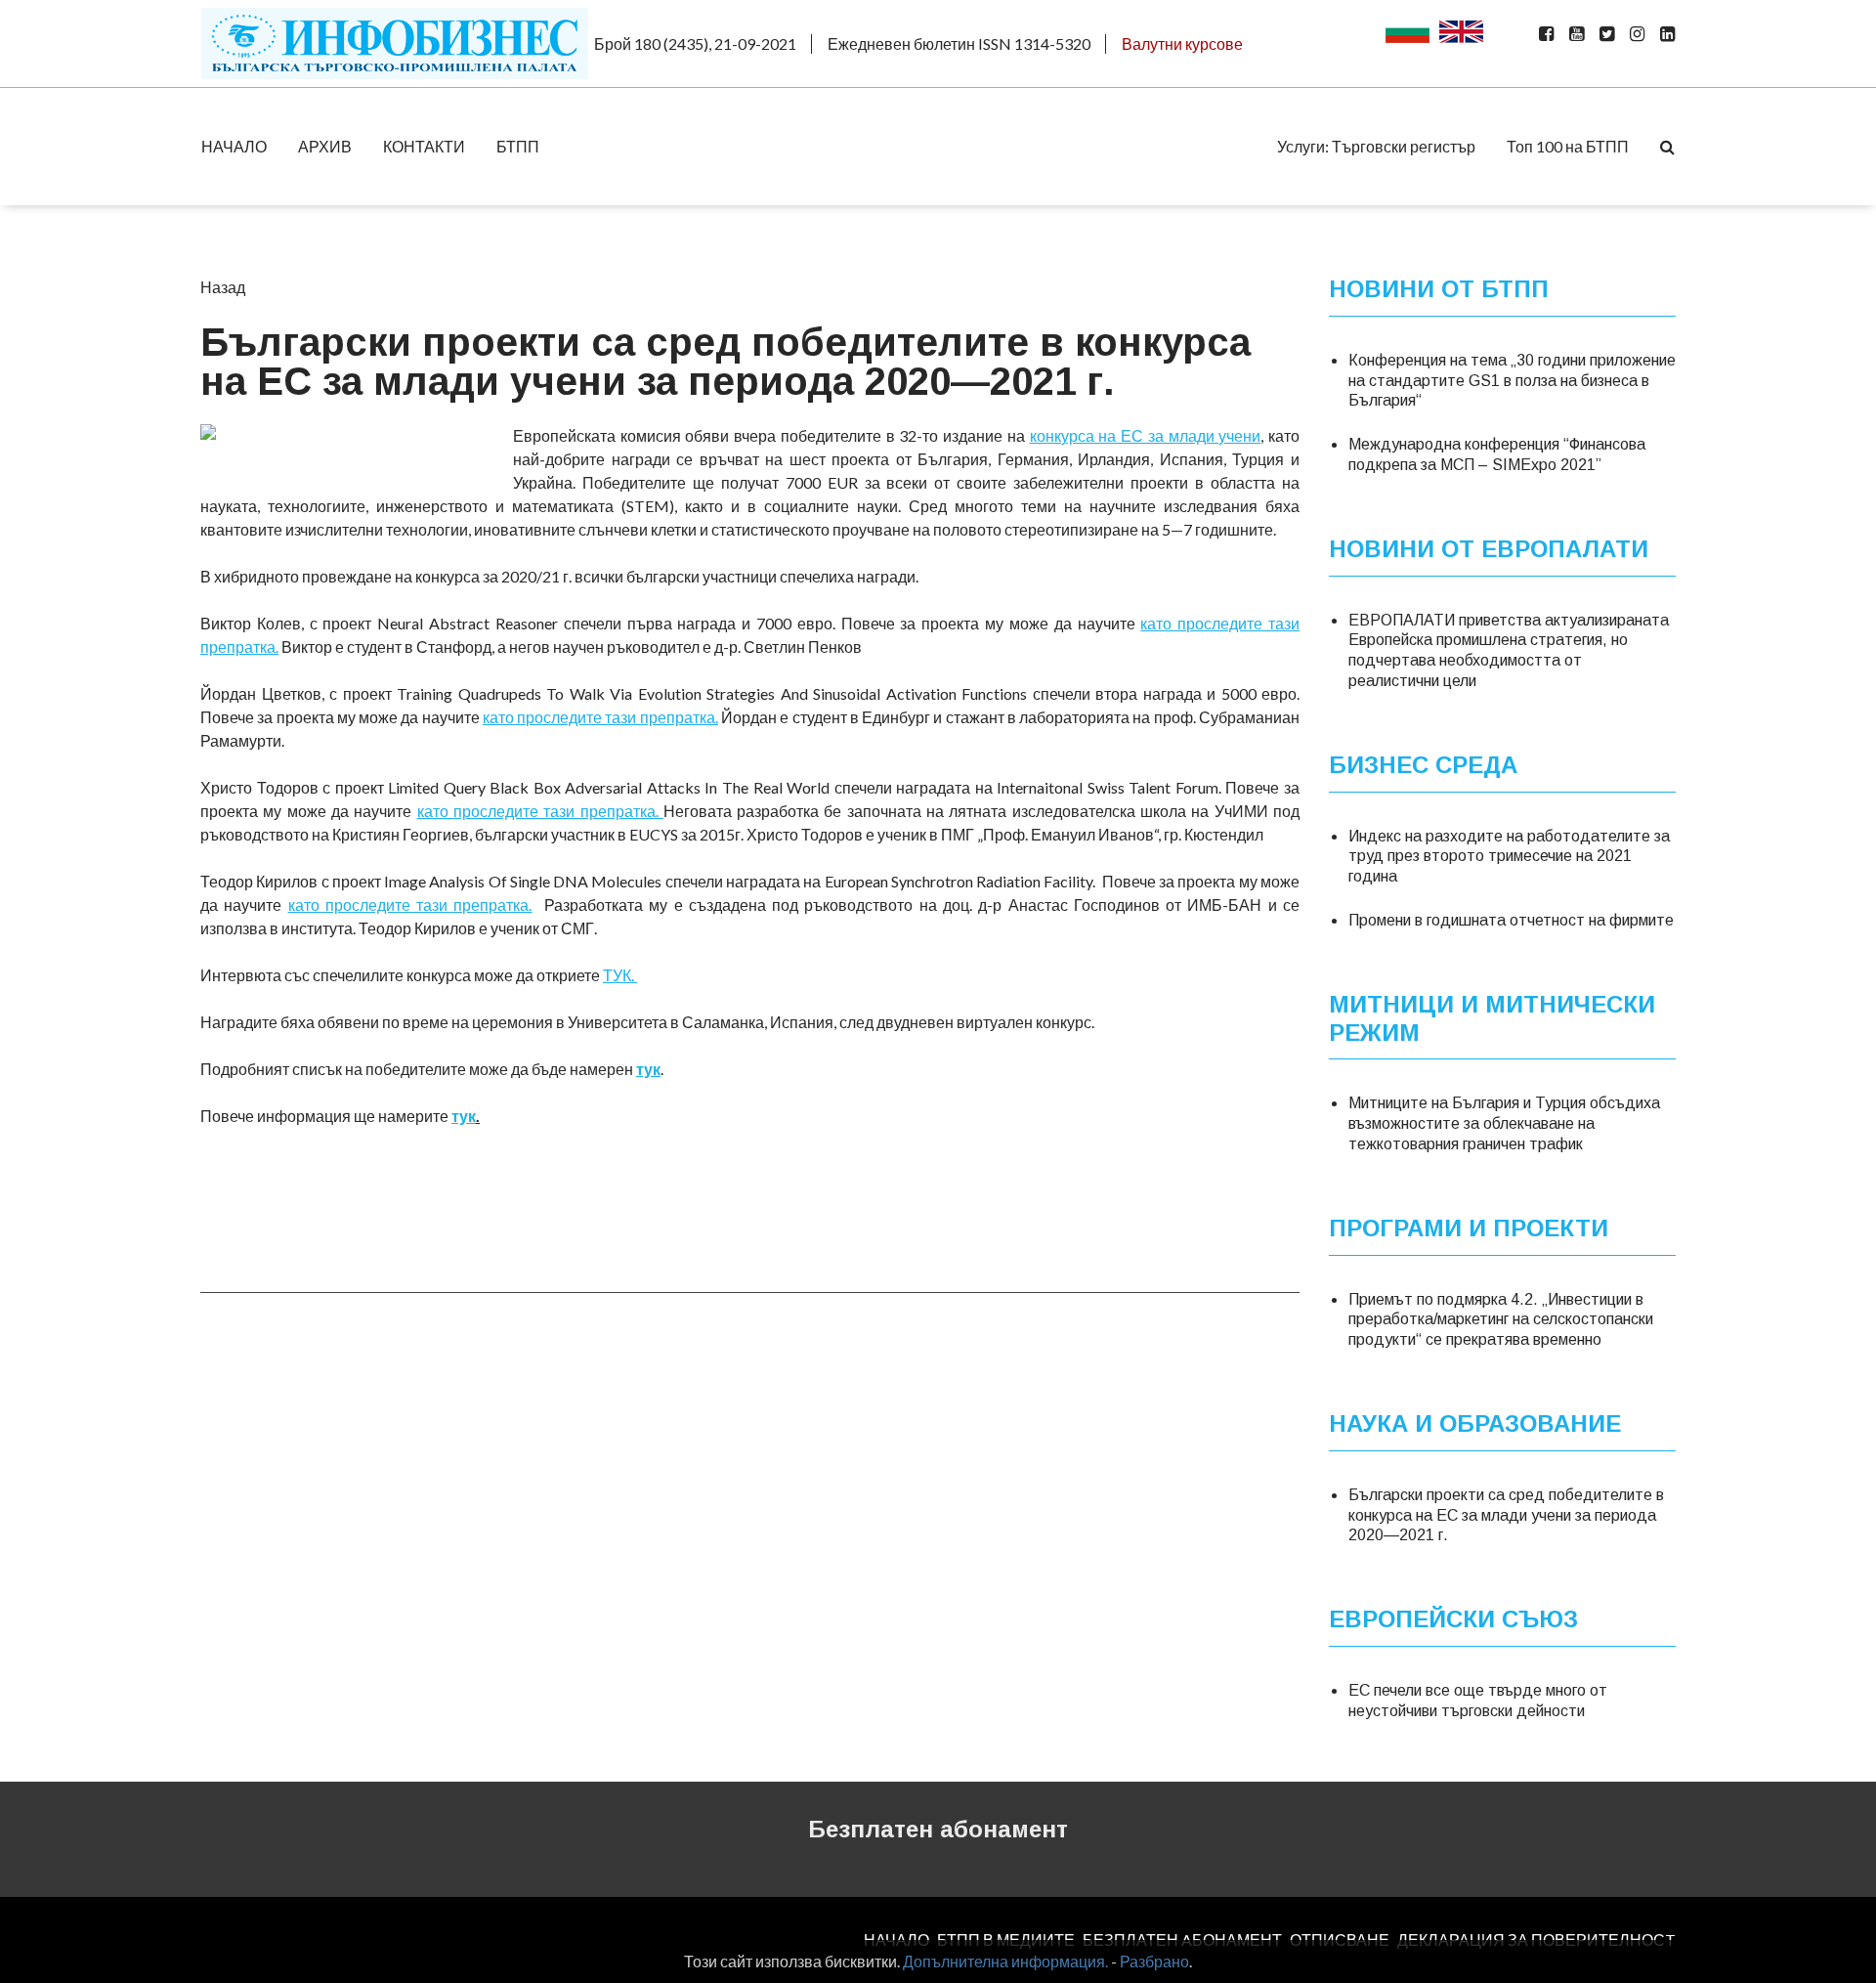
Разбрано (1154, 1961)
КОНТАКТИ (424, 146)
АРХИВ (325, 146)
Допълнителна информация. (1005, 1961)
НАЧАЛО (234, 146)
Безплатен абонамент (938, 1829)
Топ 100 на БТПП (1568, 146)
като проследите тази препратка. (600, 717)
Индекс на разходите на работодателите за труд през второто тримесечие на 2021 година (1509, 857)
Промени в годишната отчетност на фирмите (1511, 920)
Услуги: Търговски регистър (1376, 146)
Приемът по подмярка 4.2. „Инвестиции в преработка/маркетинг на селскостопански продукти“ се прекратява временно (1501, 1320)
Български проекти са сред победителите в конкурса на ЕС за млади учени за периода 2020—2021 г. (1506, 1515)
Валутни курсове (1182, 43)
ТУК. (620, 975)
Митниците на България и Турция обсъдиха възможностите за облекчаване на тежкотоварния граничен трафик (1504, 1123)
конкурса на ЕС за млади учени (1146, 435)
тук (648, 1069)
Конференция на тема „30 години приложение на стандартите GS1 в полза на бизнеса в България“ (1512, 381)
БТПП (518, 146)
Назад (223, 287)
